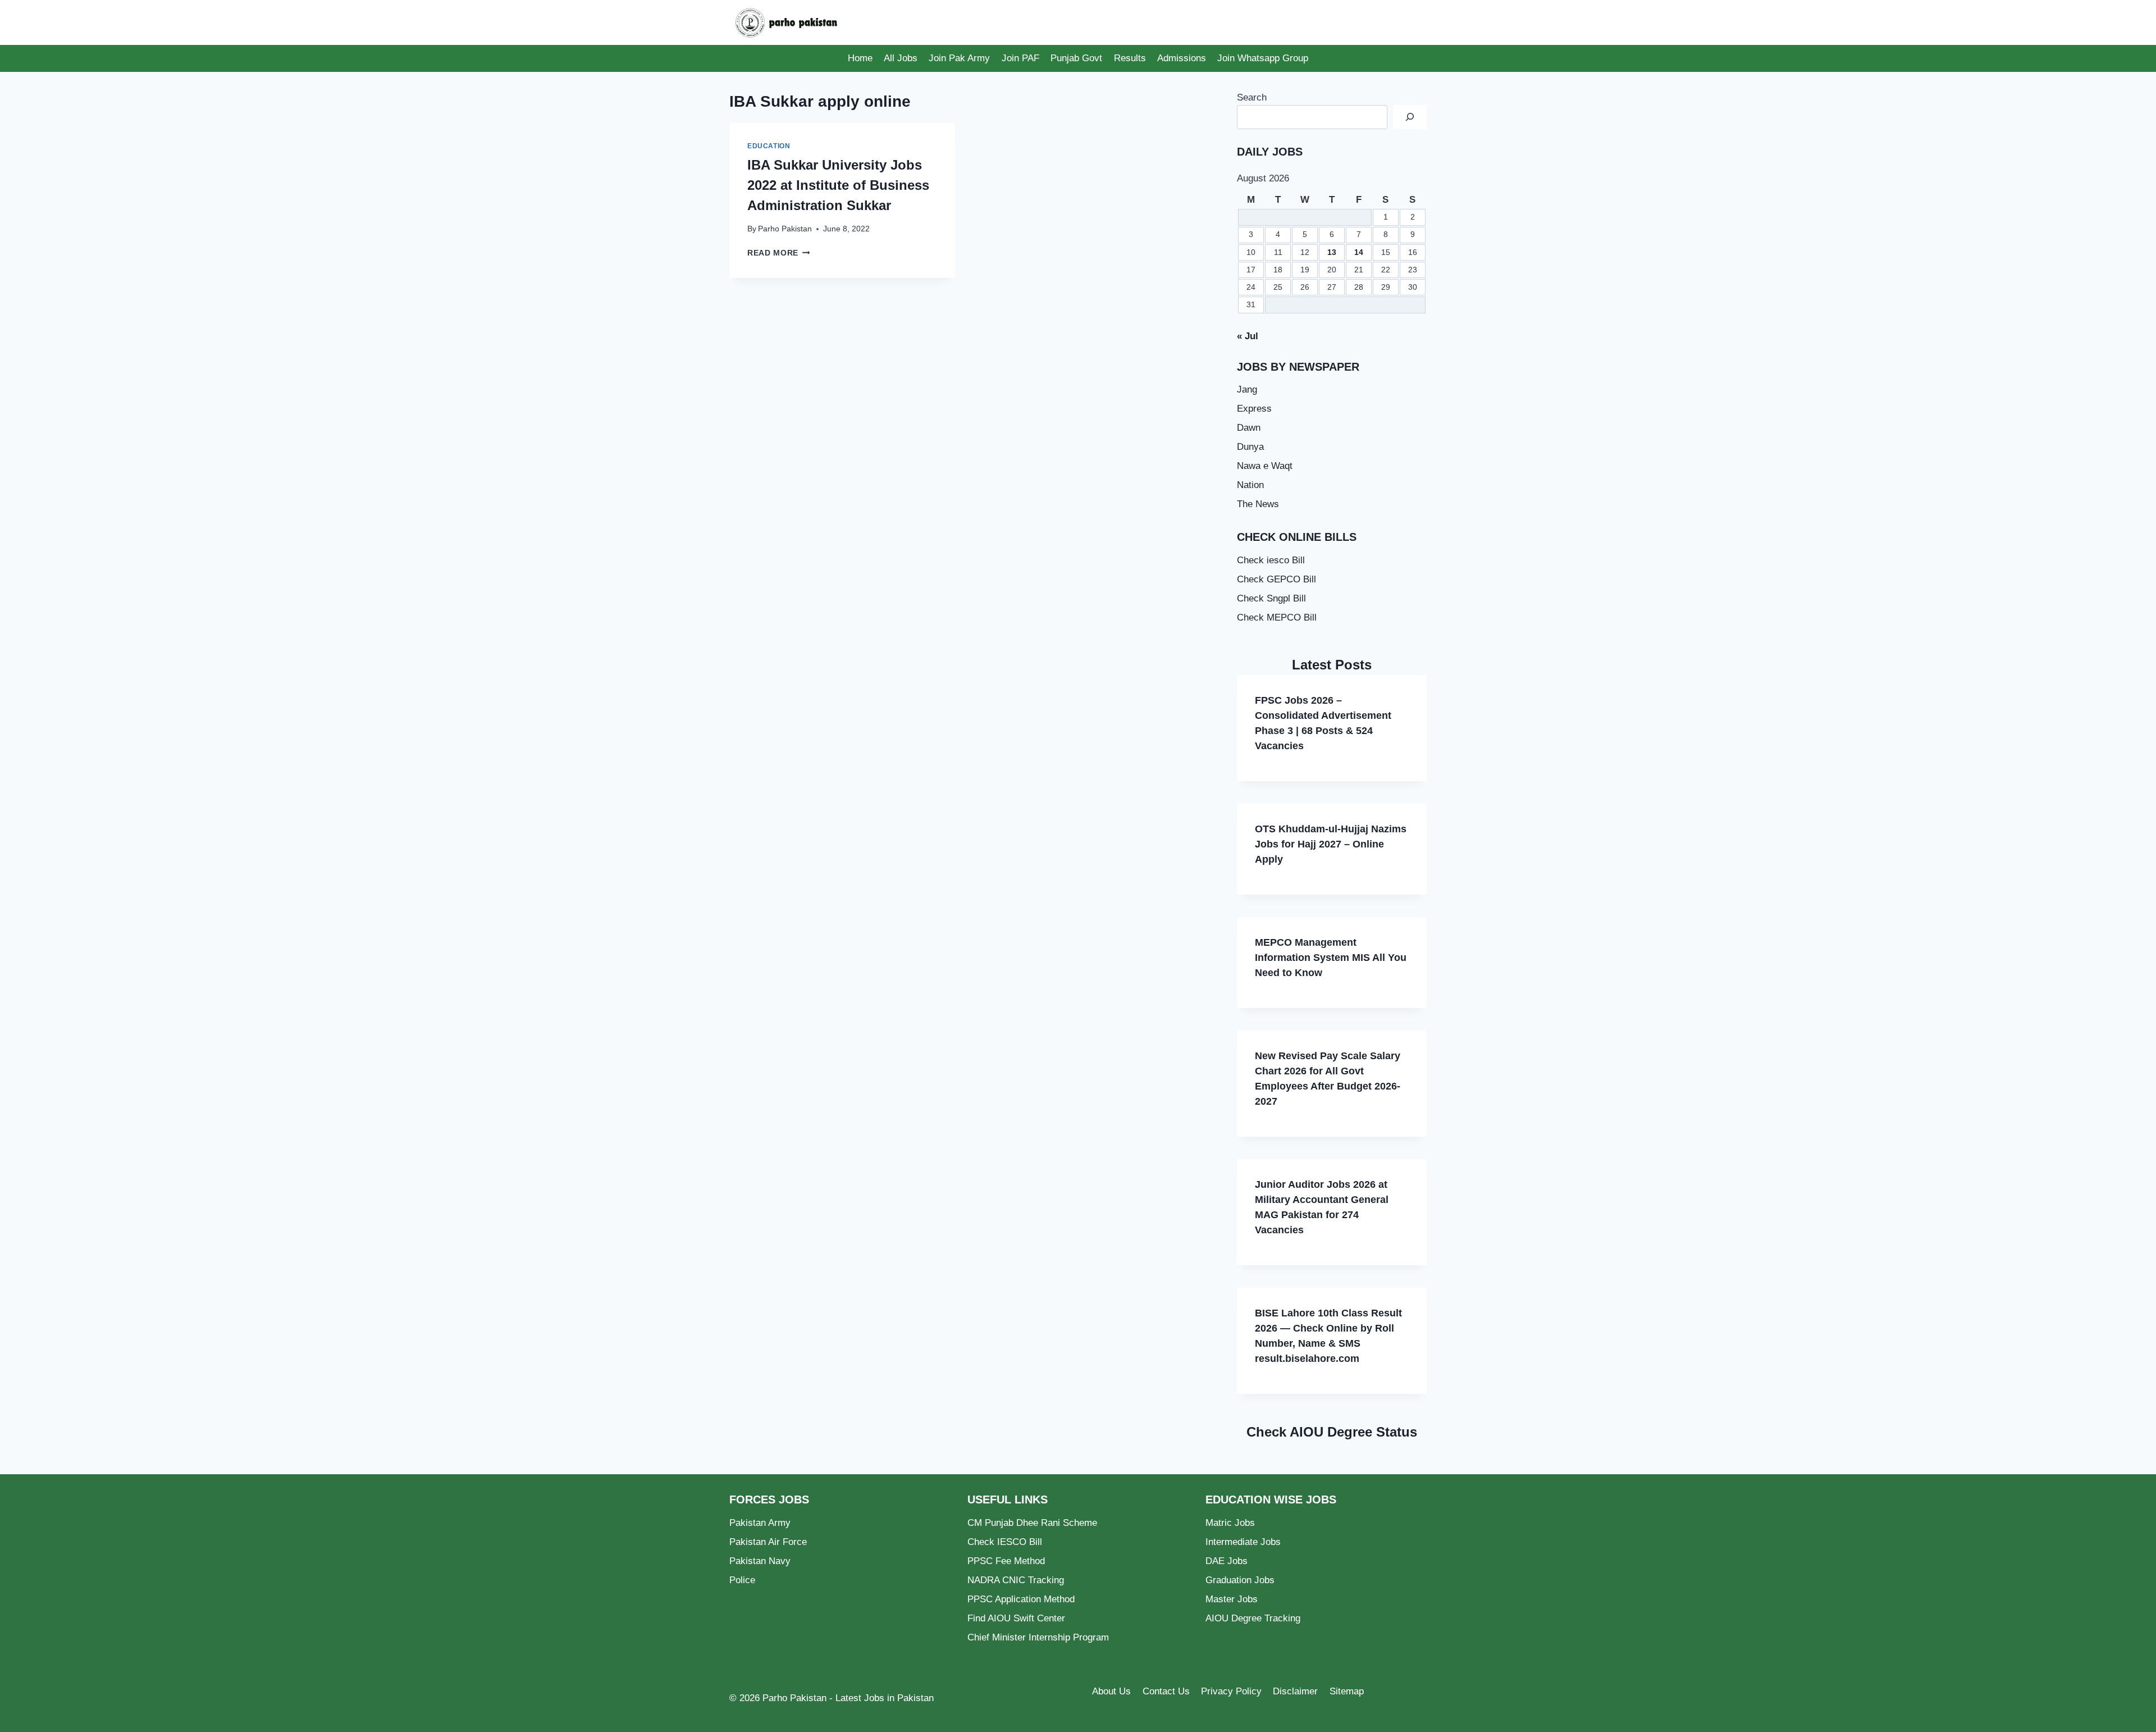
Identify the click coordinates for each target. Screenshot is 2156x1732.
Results (1130, 58)
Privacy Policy (1231, 1691)
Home (860, 58)
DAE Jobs (1227, 1561)
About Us (1111, 1691)
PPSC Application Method (1021, 1599)
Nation (1250, 485)
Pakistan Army (760, 1523)
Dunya (1250, 447)
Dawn (1249, 428)
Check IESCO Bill (1005, 1542)
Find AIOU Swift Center (1016, 1618)
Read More (779, 253)
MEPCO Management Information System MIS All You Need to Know (1331, 958)
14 (1359, 252)
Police (742, 1580)
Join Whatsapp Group (1263, 58)
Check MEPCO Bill (1277, 617)
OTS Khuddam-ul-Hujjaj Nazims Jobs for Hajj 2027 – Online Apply (1331, 844)
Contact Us (1166, 1691)
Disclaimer (1295, 1691)
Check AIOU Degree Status (1332, 1432)
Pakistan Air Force (768, 1542)
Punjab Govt (1076, 58)
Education (769, 146)
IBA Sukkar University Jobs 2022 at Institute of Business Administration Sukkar (838, 185)
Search (1252, 97)
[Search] (1410, 117)
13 (1332, 252)
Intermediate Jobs (1243, 1542)
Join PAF (1020, 58)
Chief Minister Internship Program (1038, 1637)
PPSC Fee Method (1006, 1561)
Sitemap (1347, 1691)
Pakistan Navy (760, 1561)
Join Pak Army (959, 58)
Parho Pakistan (785, 229)
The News (1258, 504)
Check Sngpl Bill (1271, 598)
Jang (1247, 389)
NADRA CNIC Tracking (1016, 1580)
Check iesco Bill (1271, 560)
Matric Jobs (1230, 1523)
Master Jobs (1232, 1599)
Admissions (1182, 58)
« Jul (1248, 336)
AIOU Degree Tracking (1253, 1618)
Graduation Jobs (1240, 1580)
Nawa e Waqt (1265, 466)
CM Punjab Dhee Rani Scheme (1032, 1523)
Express (1254, 409)
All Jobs (901, 58)
